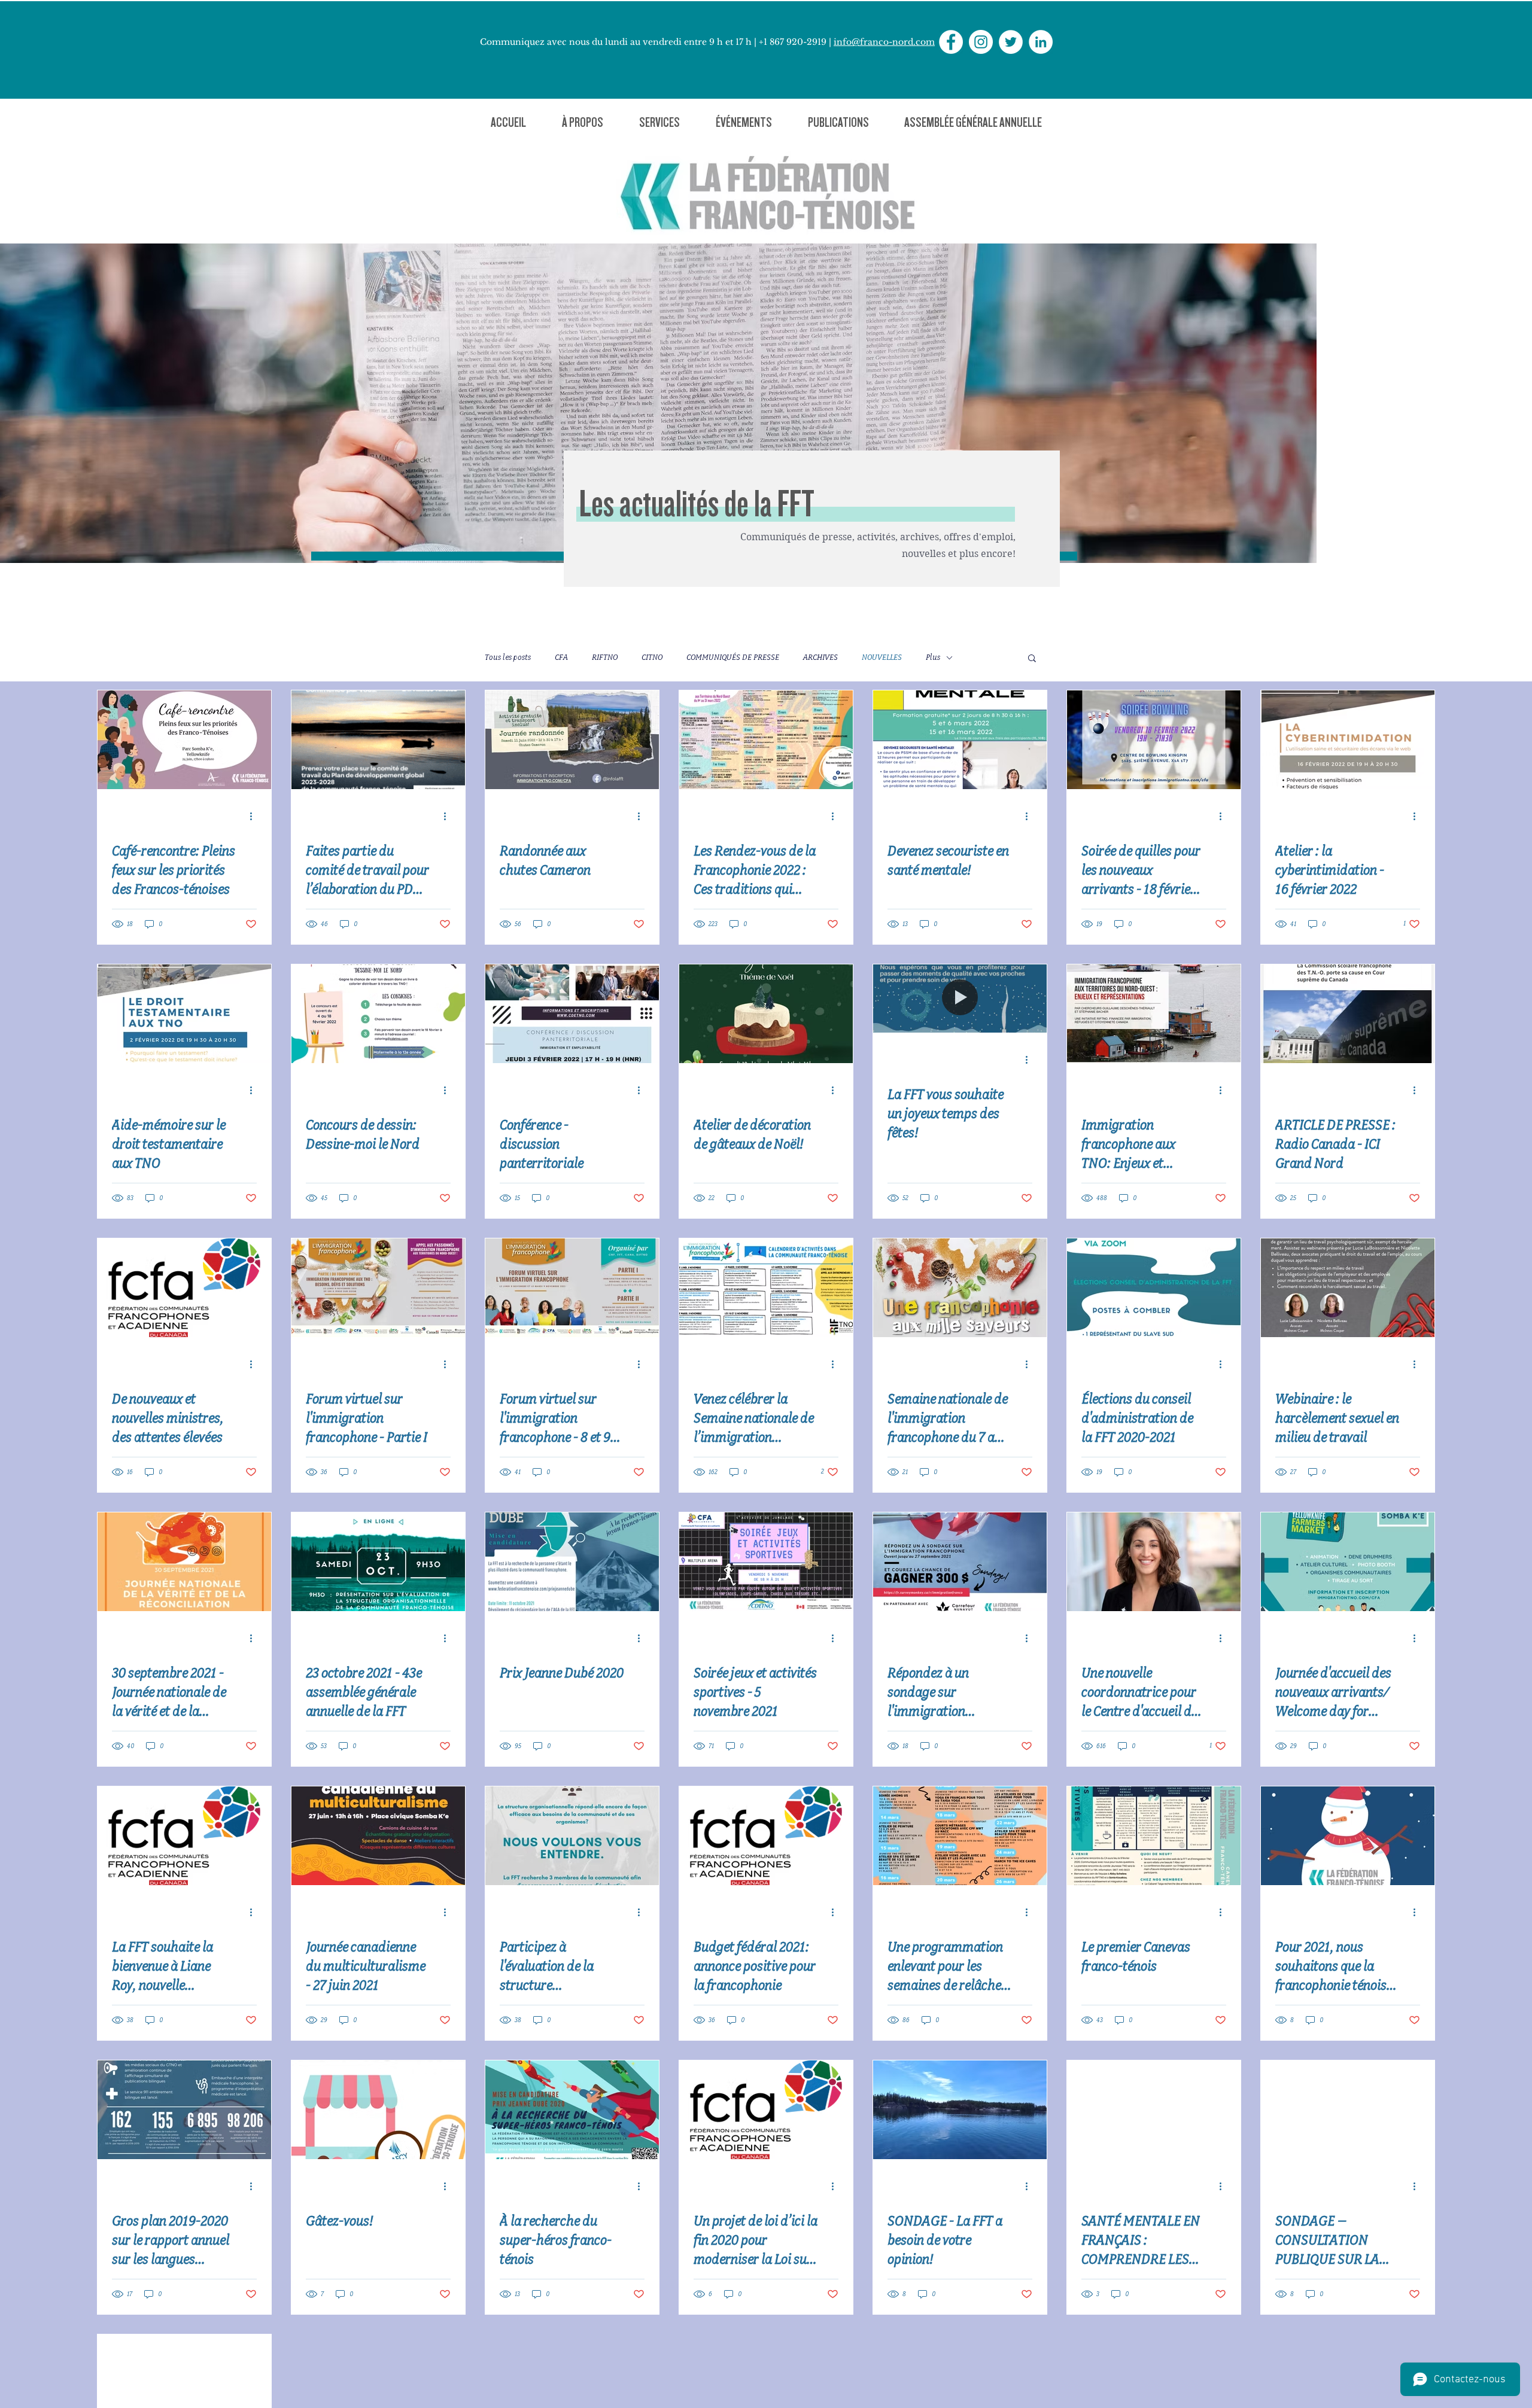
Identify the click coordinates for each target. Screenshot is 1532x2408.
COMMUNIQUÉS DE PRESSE (733, 657)
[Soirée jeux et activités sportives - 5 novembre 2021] (766, 1562)
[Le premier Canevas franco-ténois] (1154, 1836)
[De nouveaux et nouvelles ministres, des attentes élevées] (184, 1288)
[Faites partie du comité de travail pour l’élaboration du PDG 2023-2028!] (378, 740)
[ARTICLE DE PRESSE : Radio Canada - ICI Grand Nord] (1348, 1014)
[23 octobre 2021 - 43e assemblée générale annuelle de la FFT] (378, 1562)
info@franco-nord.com (884, 42)
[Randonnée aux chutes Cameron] (572, 740)
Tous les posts (508, 657)
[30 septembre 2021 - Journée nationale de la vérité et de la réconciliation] (184, 1562)
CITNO (652, 657)
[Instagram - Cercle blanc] (981, 42)
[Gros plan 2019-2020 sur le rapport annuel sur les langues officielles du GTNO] (184, 2110)
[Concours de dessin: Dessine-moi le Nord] (378, 1014)
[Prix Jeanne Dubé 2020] (572, 1562)
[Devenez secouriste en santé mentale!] (960, 740)
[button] (583, 122)
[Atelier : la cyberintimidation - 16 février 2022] (1348, 740)
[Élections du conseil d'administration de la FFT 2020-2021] (1154, 1288)
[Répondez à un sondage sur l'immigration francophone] (960, 1562)
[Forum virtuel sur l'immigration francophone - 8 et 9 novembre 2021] (572, 1288)
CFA (561, 657)
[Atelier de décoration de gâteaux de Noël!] (766, 1014)
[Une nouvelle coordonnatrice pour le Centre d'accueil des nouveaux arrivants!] (1154, 1562)
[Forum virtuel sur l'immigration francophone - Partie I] (378, 1288)
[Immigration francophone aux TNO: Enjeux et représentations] (1154, 1014)
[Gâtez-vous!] (378, 2110)
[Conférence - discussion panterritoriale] (572, 1014)
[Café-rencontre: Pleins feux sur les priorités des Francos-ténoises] (184, 740)
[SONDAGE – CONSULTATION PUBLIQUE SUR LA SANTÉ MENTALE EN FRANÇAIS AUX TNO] (1348, 2110)
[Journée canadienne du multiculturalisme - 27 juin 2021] (378, 1836)
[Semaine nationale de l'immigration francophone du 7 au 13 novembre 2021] (960, 1288)
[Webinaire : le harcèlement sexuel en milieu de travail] (1348, 1288)
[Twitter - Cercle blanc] (1011, 42)
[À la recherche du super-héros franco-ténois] (572, 2110)
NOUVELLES (882, 657)
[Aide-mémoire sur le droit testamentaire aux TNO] (184, 1014)
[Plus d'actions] (255, 816)
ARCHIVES (820, 657)
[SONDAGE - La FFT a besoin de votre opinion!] (960, 2110)
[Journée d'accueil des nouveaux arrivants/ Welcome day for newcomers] (1348, 1562)
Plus (933, 657)
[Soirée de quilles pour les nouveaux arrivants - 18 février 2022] (1154, 740)
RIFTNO (605, 657)
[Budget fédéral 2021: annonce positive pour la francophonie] (766, 1836)
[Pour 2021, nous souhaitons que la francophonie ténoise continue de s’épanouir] (1348, 1836)
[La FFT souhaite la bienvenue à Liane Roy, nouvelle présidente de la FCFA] (184, 1836)
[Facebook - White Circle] (951, 42)
